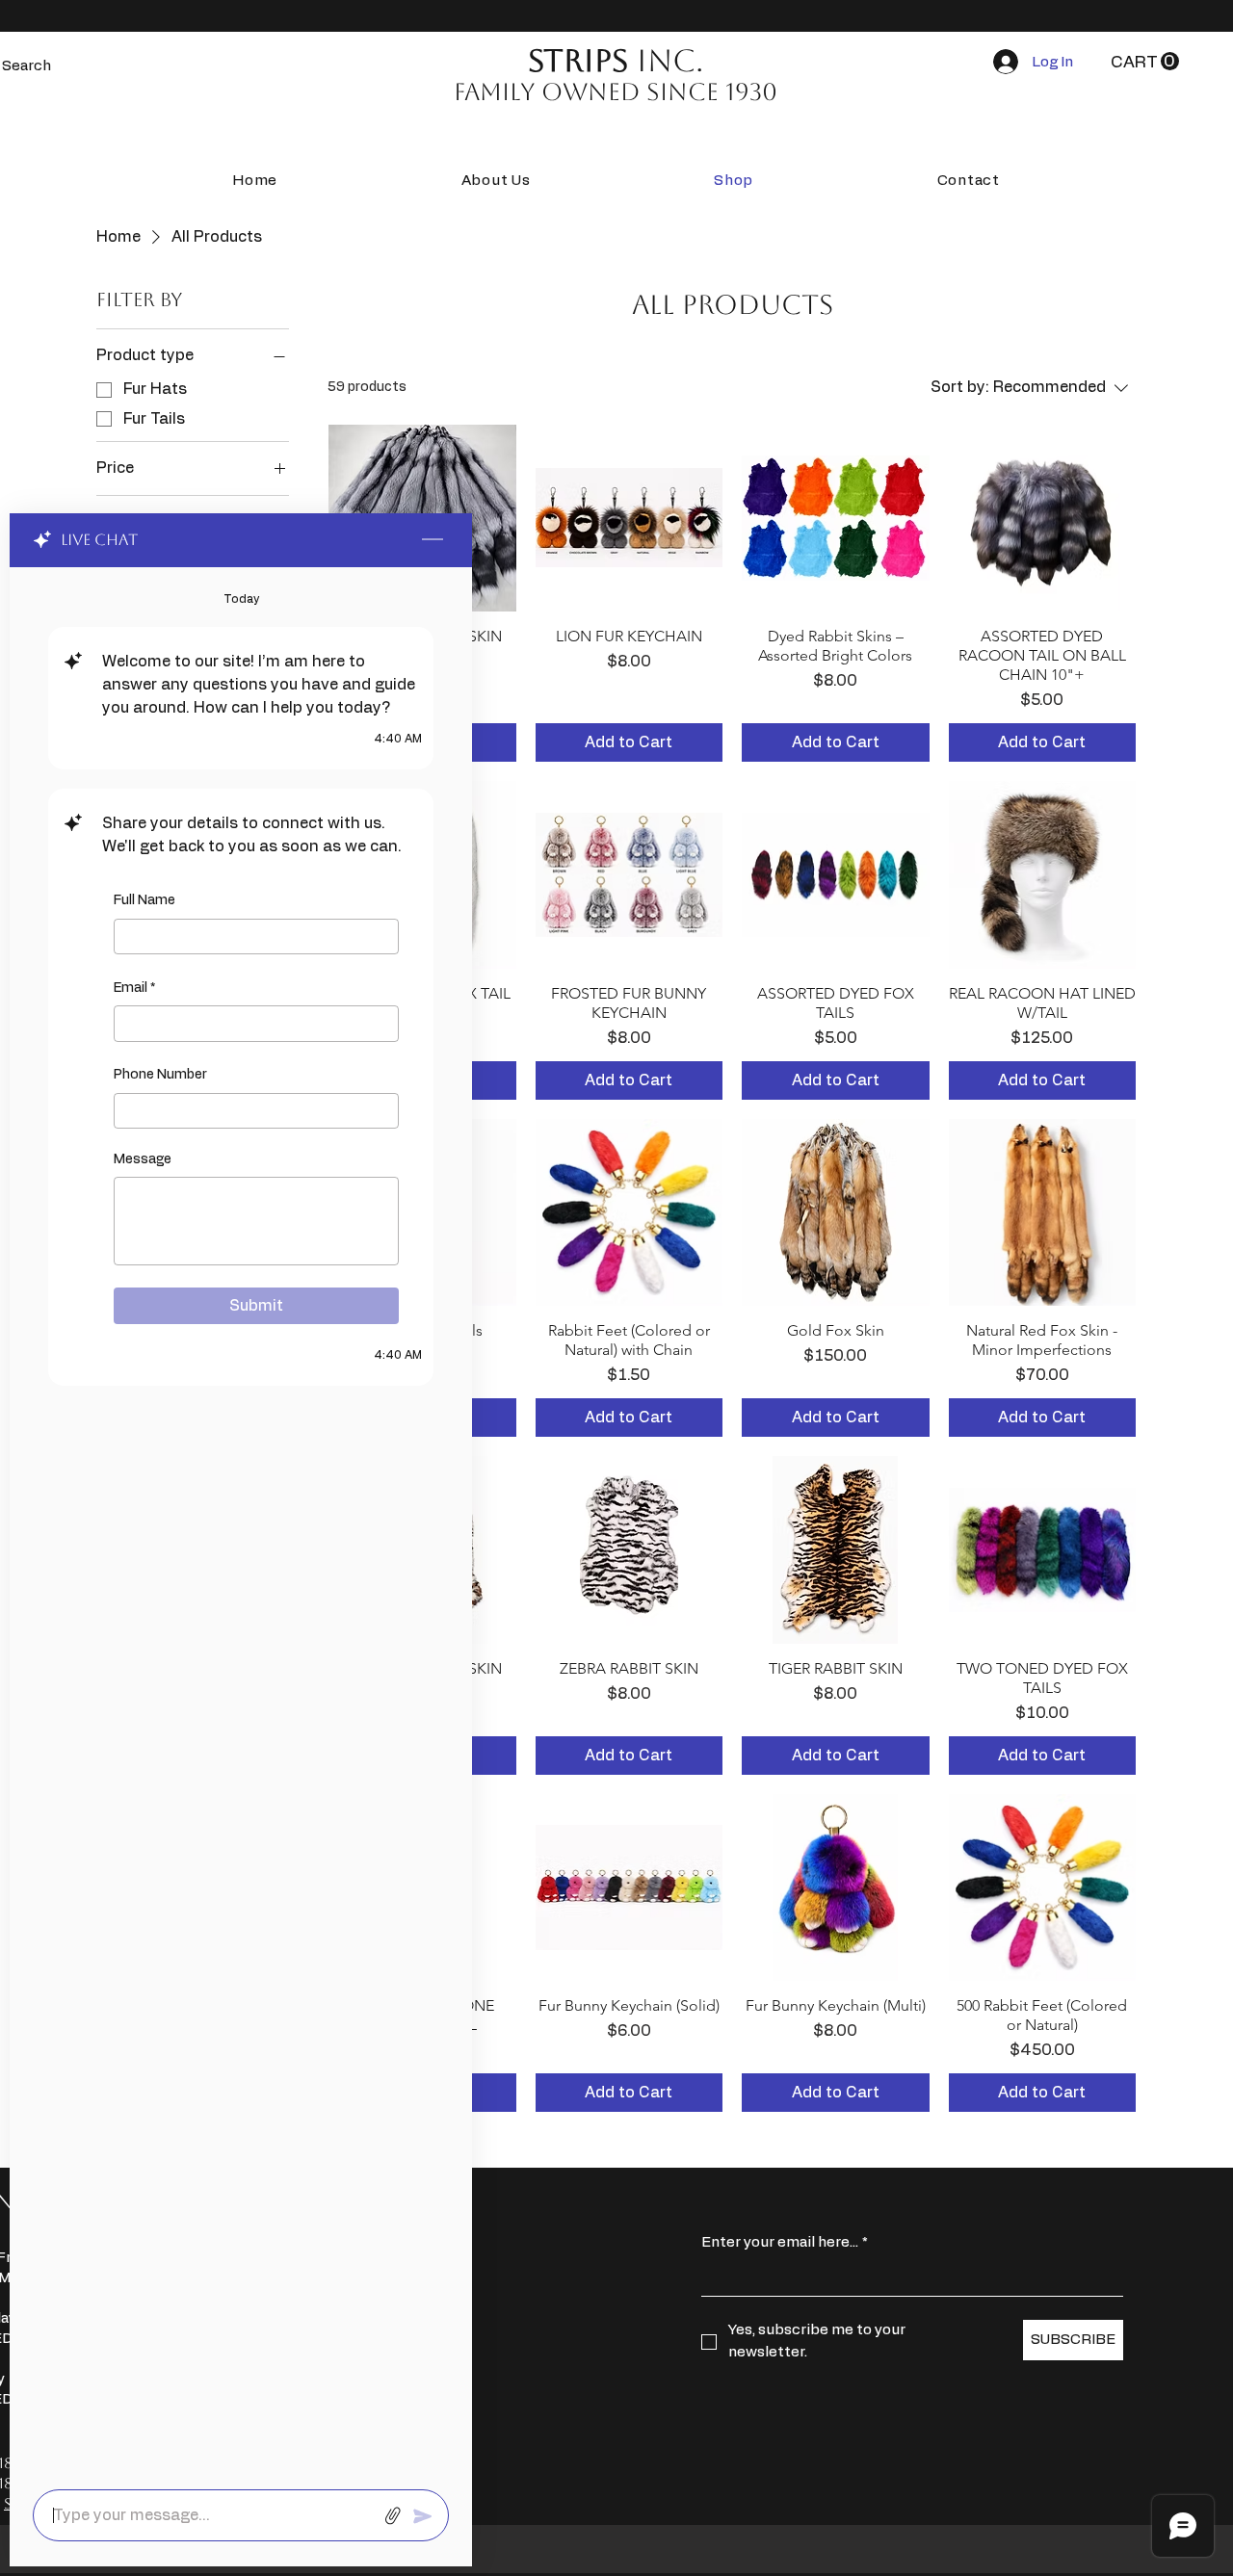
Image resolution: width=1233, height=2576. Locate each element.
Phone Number (160, 1075)
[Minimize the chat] (433, 540)
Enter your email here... (785, 2242)
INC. (616, 60)
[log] (241, 1522)
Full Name (144, 900)
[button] (1145, 62)
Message (143, 1159)
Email (134, 988)
